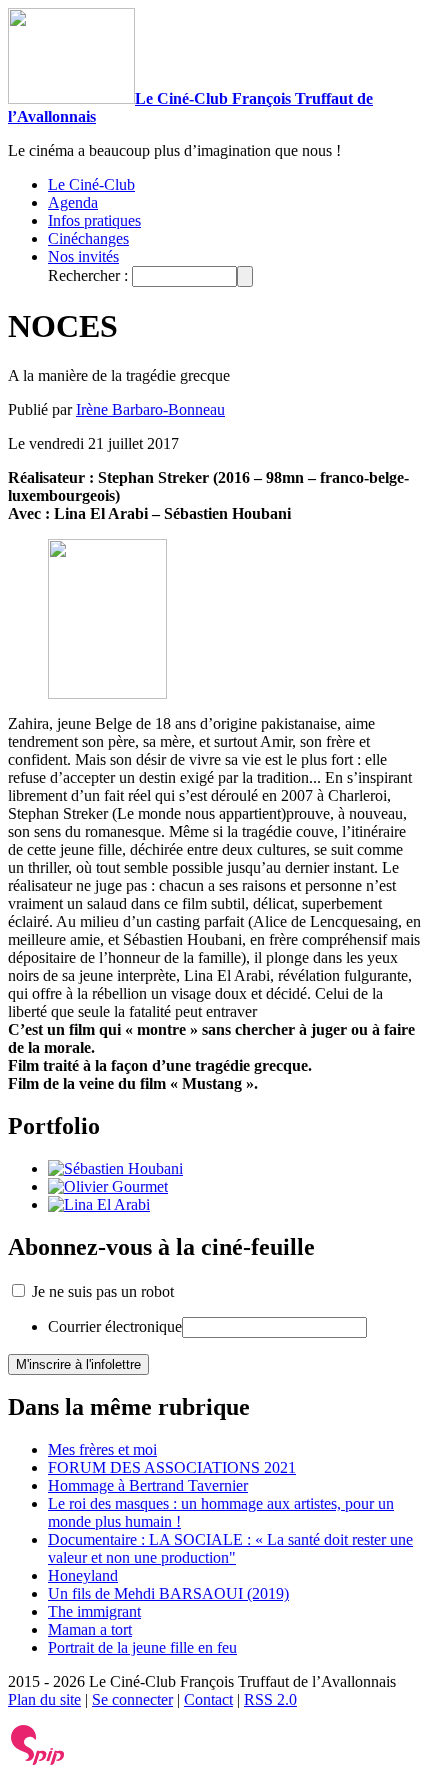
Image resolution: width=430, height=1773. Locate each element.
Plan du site (44, 1699)
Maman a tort (90, 1629)
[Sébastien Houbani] (115, 1168)
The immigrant (94, 1611)
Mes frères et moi (102, 1449)
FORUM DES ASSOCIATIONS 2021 (172, 1467)
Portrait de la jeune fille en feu (142, 1647)
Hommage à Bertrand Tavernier (148, 1485)
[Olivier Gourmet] (108, 1186)
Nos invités (83, 256)
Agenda (73, 202)
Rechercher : (88, 275)
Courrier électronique (115, 1326)
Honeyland (83, 1575)
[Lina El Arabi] (99, 1204)
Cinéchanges (88, 238)
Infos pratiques (94, 220)
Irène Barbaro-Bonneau (150, 409)
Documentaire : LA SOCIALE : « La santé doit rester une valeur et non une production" (230, 1548)
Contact (208, 1699)
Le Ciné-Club (91, 184)
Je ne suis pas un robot (101, 1291)
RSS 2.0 (270, 1699)
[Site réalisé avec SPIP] (38, 1760)
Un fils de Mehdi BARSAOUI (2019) (168, 1593)
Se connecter (132, 1699)
